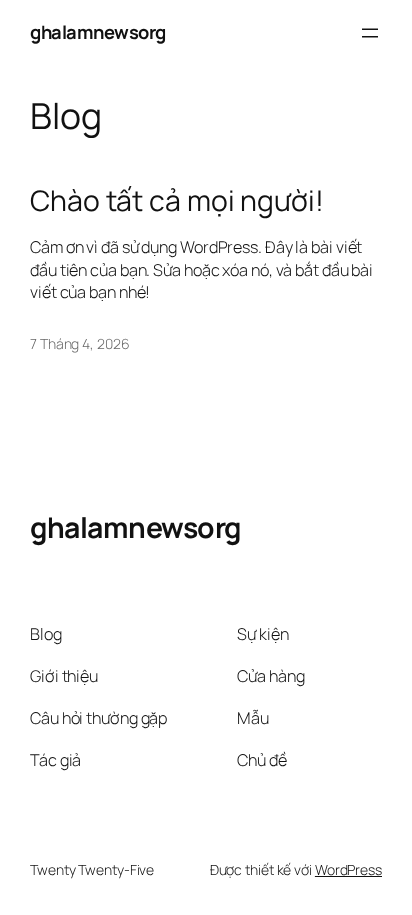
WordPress (348, 869)
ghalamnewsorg (98, 32)
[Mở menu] (370, 33)
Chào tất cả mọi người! (177, 201)
